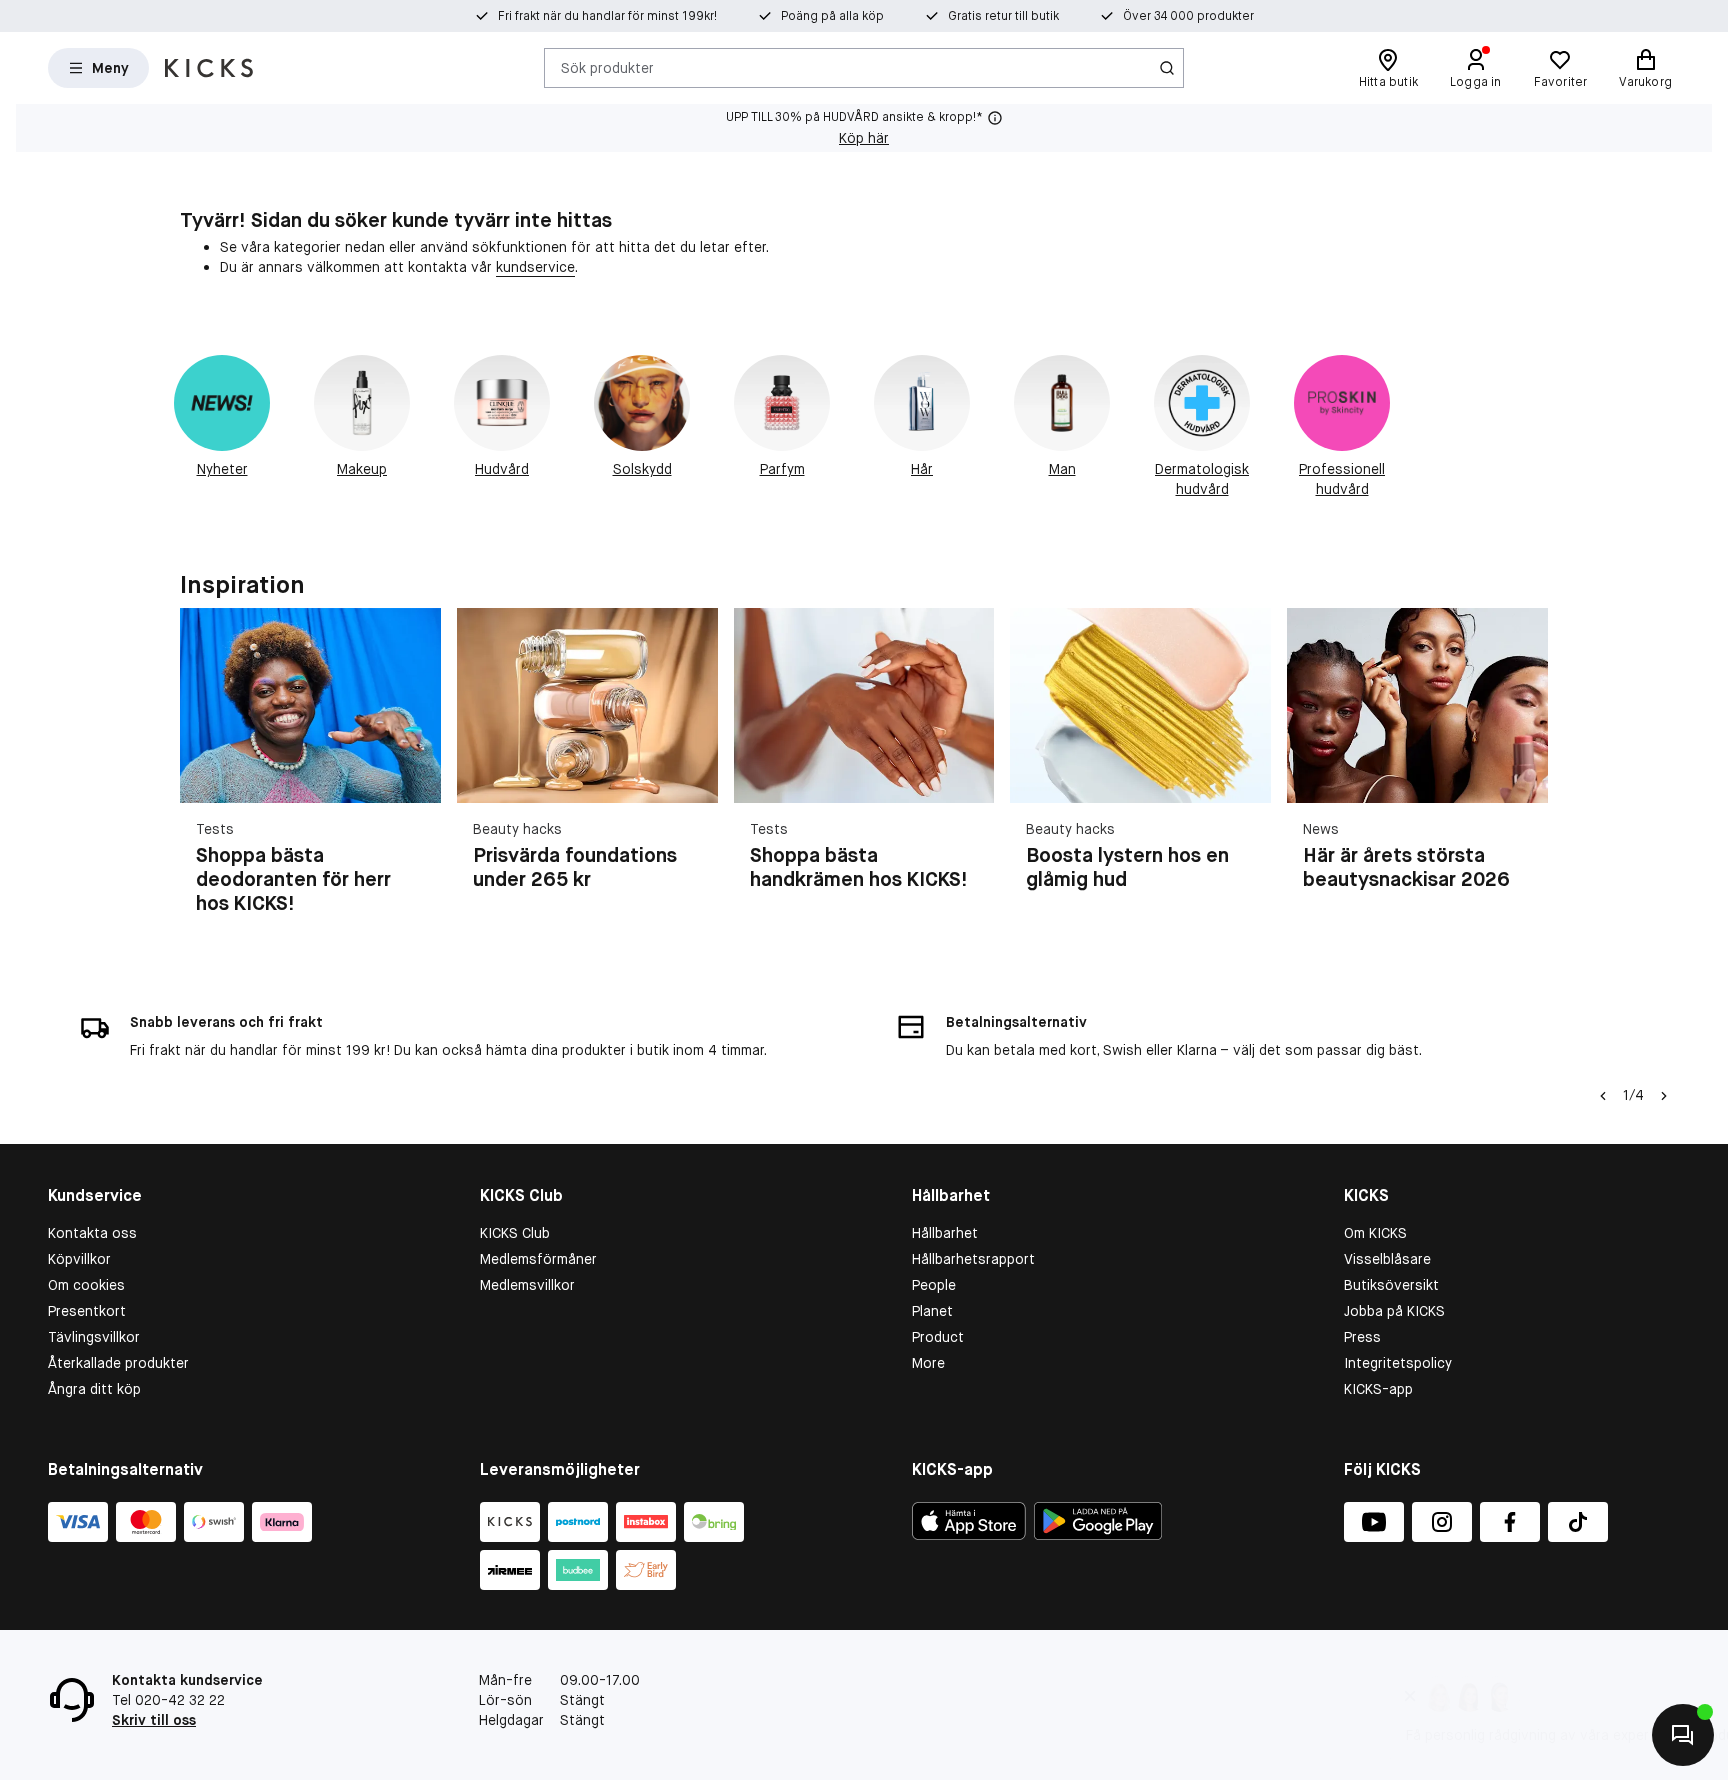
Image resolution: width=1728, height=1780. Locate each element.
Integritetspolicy (1398, 1363)
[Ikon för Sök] (1167, 68)
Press (1362, 1337)
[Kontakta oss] (1683, 1735)
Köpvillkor (79, 1259)
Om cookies (86, 1285)
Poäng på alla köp (832, 16)
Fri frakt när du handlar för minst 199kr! (607, 16)
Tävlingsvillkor (94, 1337)
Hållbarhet (945, 1233)
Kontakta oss (92, 1233)
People (934, 1285)
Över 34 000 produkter (1188, 16)
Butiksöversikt (1391, 1285)
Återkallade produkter (118, 1363)
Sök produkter (607, 67)
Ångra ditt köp (94, 1389)
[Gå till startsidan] (209, 68)
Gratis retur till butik (1003, 16)
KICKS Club (515, 1233)
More (928, 1363)
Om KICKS (1375, 1233)
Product (938, 1337)
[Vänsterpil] (1603, 1096)
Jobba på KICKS (1394, 1311)
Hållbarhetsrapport (973, 1259)
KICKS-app (1378, 1389)
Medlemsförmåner (538, 1259)
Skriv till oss (154, 1720)
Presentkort (87, 1311)
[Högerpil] (1524, 774)
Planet (932, 1311)
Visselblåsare (1387, 1259)
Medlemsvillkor (527, 1285)
